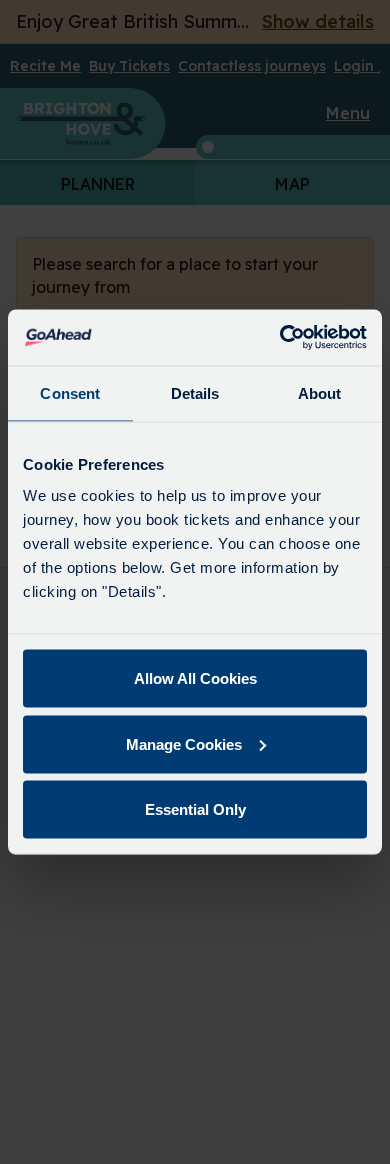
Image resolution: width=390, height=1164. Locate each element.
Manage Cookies (184, 743)
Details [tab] (195, 392)
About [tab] (320, 392)
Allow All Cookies (195, 678)
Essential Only (195, 809)
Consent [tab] (70, 392)
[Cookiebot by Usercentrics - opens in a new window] (280, 338)
